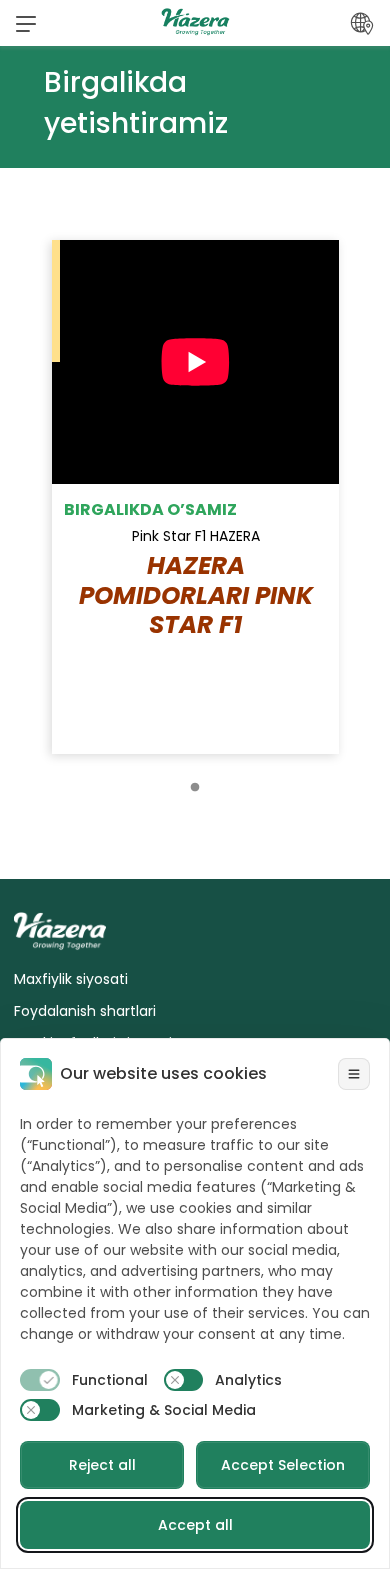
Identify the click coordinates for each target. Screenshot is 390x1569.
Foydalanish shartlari (85, 1011)
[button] (26, 23)
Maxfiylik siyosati (71, 979)
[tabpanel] (195, 497)
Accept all (195, 1525)
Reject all (102, 1465)
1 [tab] (195, 783)
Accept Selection (283, 1465)
